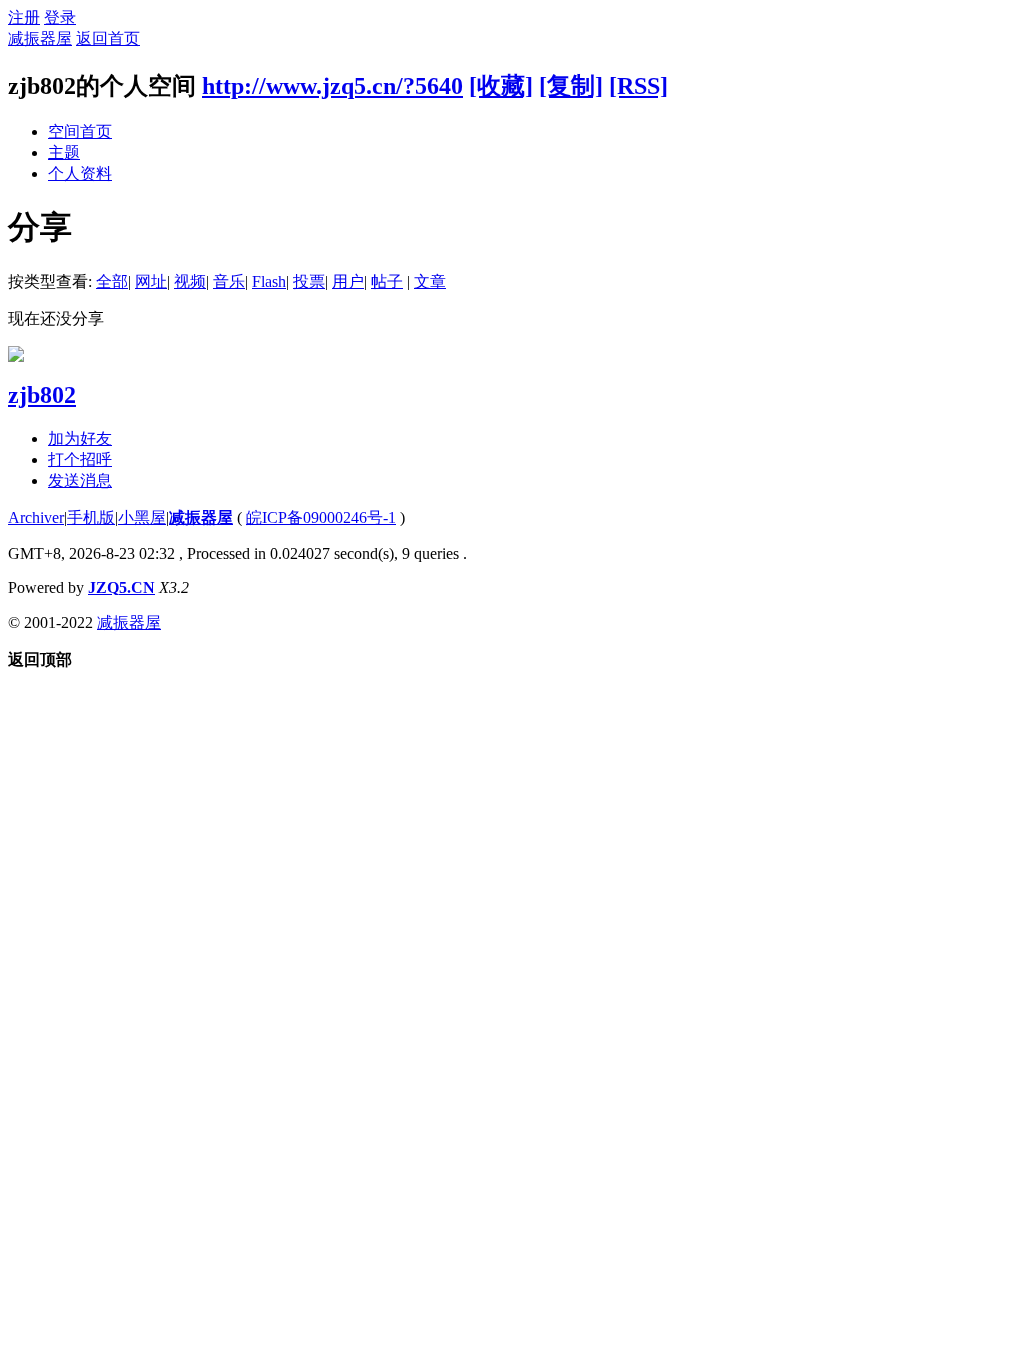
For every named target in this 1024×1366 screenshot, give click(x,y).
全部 (112, 281)
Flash (269, 281)
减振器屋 (40, 38)
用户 (348, 281)
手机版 (91, 517)
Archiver (36, 517)
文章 (430, 281)
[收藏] (501, 86)
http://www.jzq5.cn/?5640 (332, 86)
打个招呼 (80, 459)
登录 (60, 17)
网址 (151, 281)
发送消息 (80, 480)
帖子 (387, 281)
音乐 (229, 281)
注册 (24, 17)
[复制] (571, 86)
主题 (64, 152)
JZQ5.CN (121, 587)
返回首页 (108, 38)
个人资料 (80, 173)
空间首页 (80, 131)
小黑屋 (142, 517)
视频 (190, 281)
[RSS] (638, 86)
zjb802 (42, 395)
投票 (309, 281)
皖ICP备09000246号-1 (321, 517)
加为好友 (80, 438)
